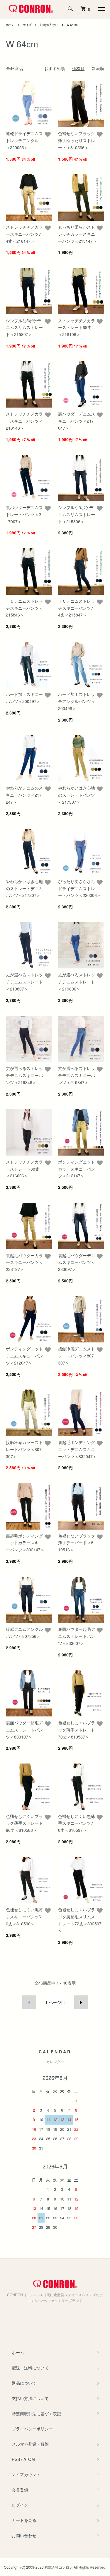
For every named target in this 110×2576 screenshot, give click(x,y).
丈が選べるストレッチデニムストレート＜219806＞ (77, 982)
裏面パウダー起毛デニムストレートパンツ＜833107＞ (24, 1730)
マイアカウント (26, 2474)
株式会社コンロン (59, 2567)
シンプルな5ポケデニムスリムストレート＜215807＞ (24, 328)
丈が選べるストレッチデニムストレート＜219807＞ (24, 982)
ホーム (10, 25)
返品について (24, 2383)
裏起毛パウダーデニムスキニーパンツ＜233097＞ (77, 1262)
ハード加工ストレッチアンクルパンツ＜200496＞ (77, 701)
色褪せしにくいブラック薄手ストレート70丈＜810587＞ (77, 1730)
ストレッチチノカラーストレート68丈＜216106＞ (77, 328)
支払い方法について (30, 2398)
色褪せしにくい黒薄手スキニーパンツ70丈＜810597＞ (77, 1823)
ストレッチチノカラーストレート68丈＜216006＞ (24, 1169)
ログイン (20, 2505)
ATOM (29, 2459)
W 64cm (72, 25)
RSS (16, 2459)
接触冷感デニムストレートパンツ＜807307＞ (77, 1356)
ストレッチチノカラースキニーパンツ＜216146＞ (24, 421)
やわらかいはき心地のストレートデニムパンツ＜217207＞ (24, 888)
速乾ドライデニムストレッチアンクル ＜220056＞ (24, 140)
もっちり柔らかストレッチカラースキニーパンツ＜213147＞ (77, 234)
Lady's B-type (49, 25)
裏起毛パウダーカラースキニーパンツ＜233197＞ (24, 1262)
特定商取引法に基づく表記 (36, 2414)
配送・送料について (30, 2368)
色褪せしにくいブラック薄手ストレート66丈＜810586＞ (24, 1823)
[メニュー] (101, 9)
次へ (81, 2002)
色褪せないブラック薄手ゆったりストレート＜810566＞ (77, 140)
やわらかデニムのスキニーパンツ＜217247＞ (24, 795)
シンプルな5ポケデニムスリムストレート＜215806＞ (77, 514)
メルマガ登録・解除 (30, 2444)
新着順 (98, 68)
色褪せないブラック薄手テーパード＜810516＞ (77, 1543)
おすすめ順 (55, 68)
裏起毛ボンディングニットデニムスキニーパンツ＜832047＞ (77, 1449)
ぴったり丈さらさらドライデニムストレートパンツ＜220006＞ (79, 888)
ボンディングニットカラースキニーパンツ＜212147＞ (77, 1169)
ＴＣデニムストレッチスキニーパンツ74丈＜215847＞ (77, 608)
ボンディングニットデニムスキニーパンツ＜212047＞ (24, 1356)
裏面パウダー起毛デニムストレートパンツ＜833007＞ (77, 1636)
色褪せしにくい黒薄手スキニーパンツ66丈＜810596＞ (24, 1917)
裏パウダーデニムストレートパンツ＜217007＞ (24, 514)
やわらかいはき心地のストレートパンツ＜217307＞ (77, 795)
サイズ (27, 25)
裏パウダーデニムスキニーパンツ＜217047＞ (77, 421)
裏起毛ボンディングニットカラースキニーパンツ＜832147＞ (25, 1543)
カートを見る (24, 2520)
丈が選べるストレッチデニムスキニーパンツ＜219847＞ (77, 1075)
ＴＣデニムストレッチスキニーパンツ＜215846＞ (24, 608)
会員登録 (20, 2490)
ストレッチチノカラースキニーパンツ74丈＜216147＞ (24, 234)
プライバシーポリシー (32, 2429)
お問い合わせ (24, 2535)
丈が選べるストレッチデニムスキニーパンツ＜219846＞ (24, 1075)
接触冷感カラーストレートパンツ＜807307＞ (24, 1449)
